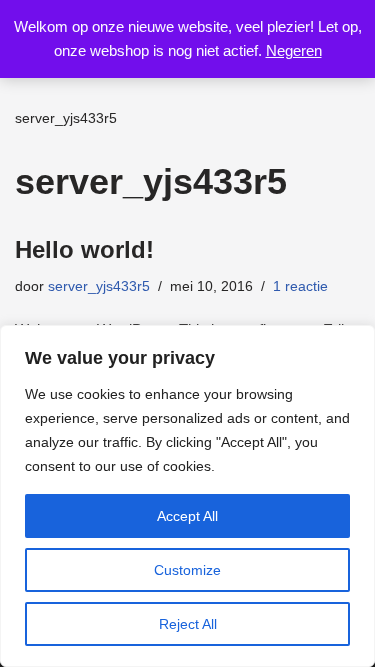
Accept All (187, 516)
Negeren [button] (294, 50)
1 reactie (300, 286)
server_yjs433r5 (99, 286)
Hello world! (84, 249)
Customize (187, 570)
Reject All (188, 624)
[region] (187, 496)
